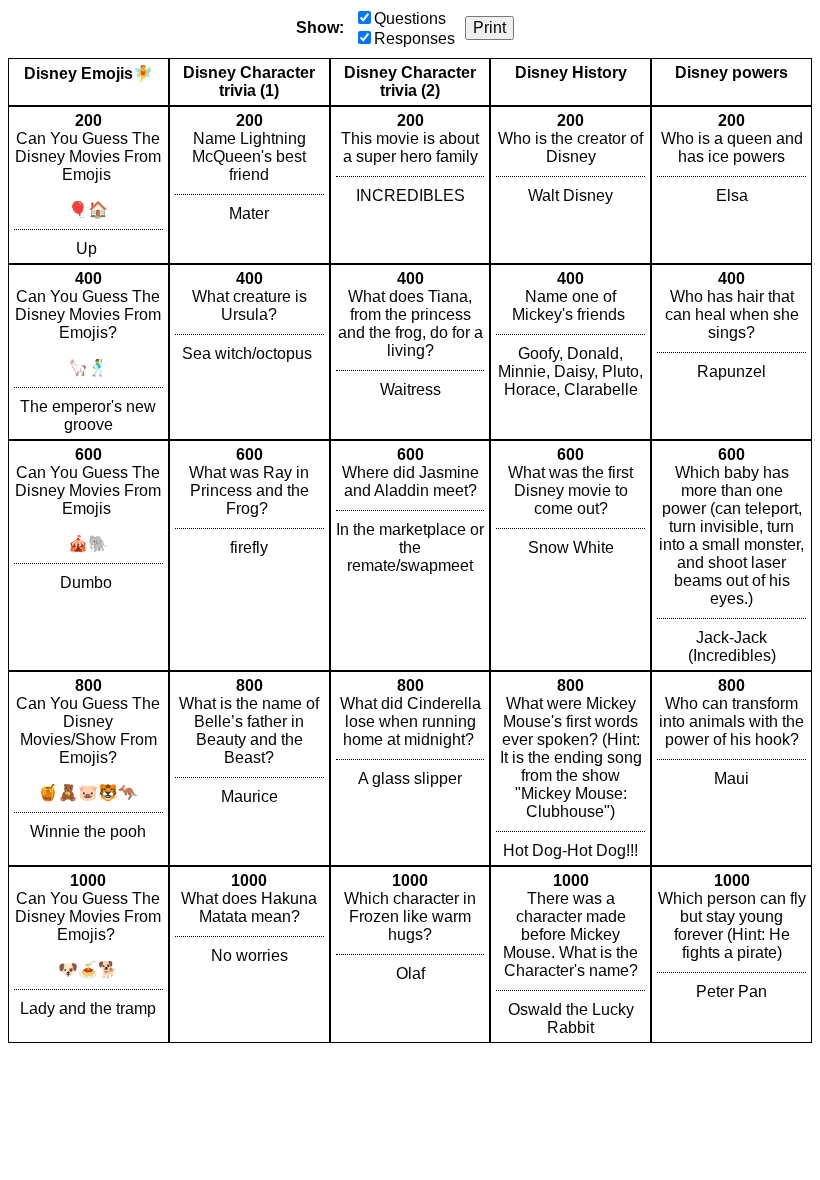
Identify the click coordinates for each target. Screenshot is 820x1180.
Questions (410, 18)
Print (489, 27)
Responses (414, 38)
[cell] (88, 185)
